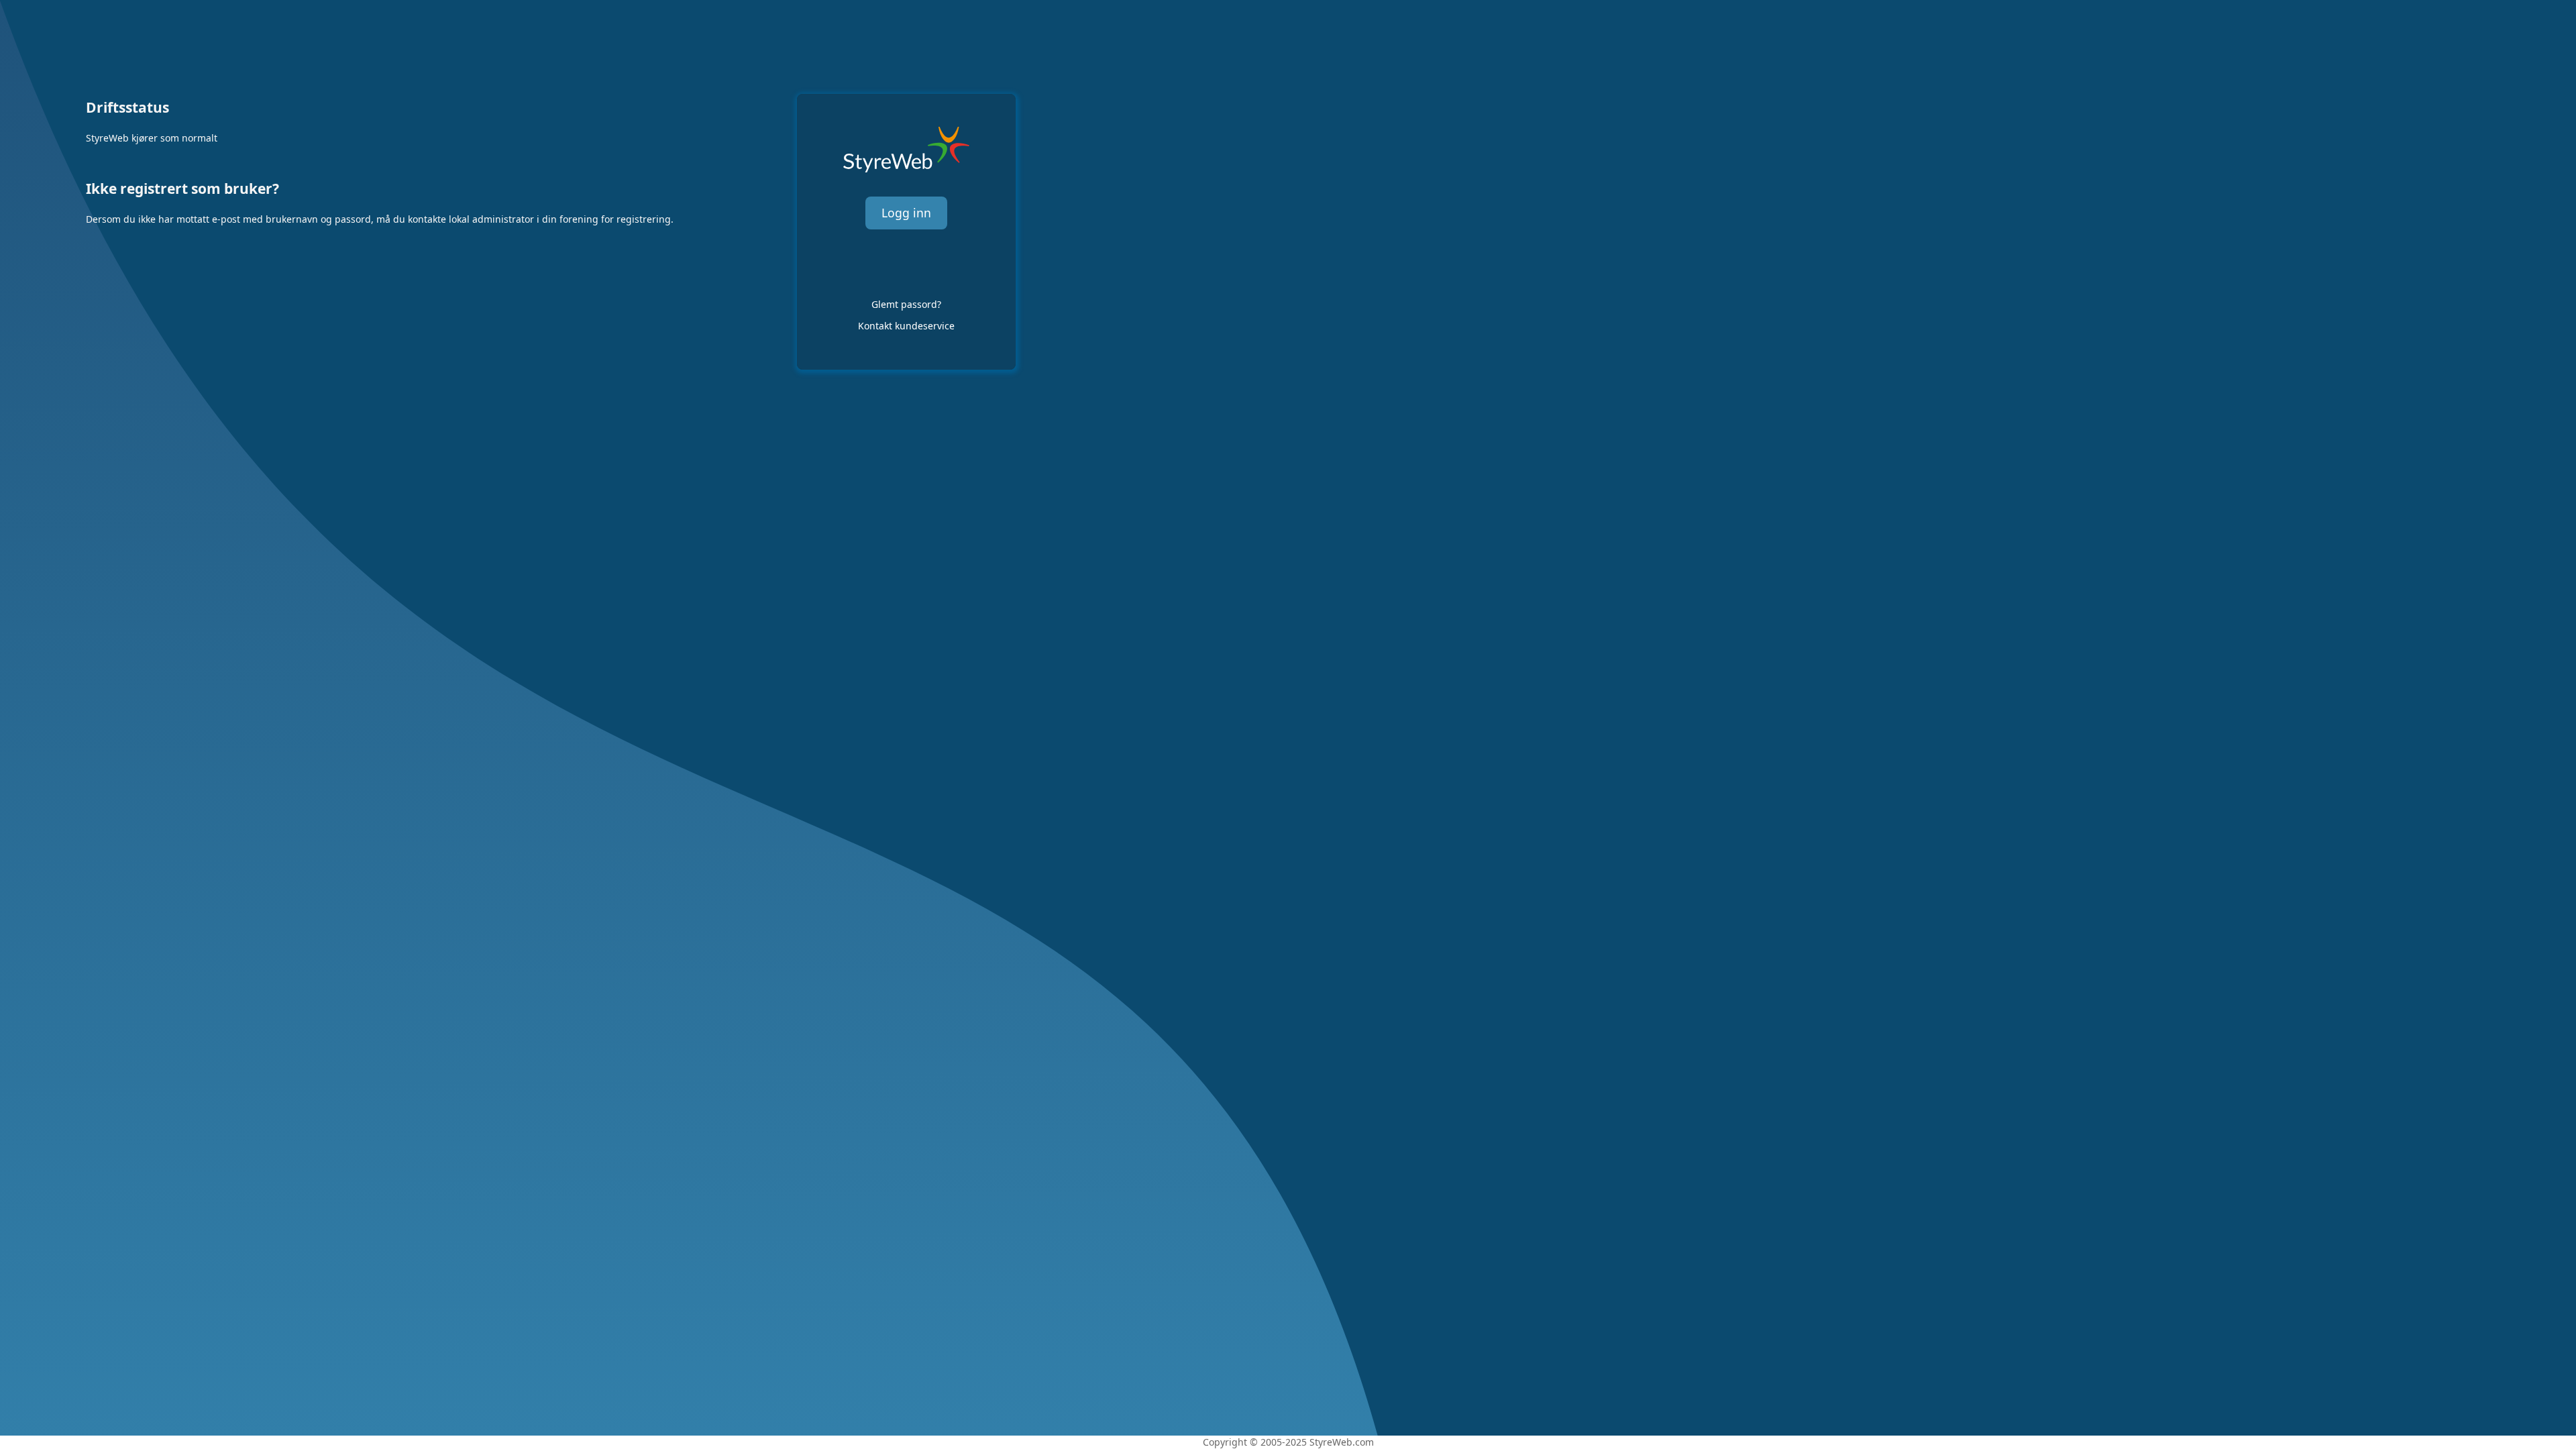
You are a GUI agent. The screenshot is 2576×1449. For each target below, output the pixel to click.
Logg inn (906, 213)
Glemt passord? (906, 304)
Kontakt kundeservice (906, 326)
